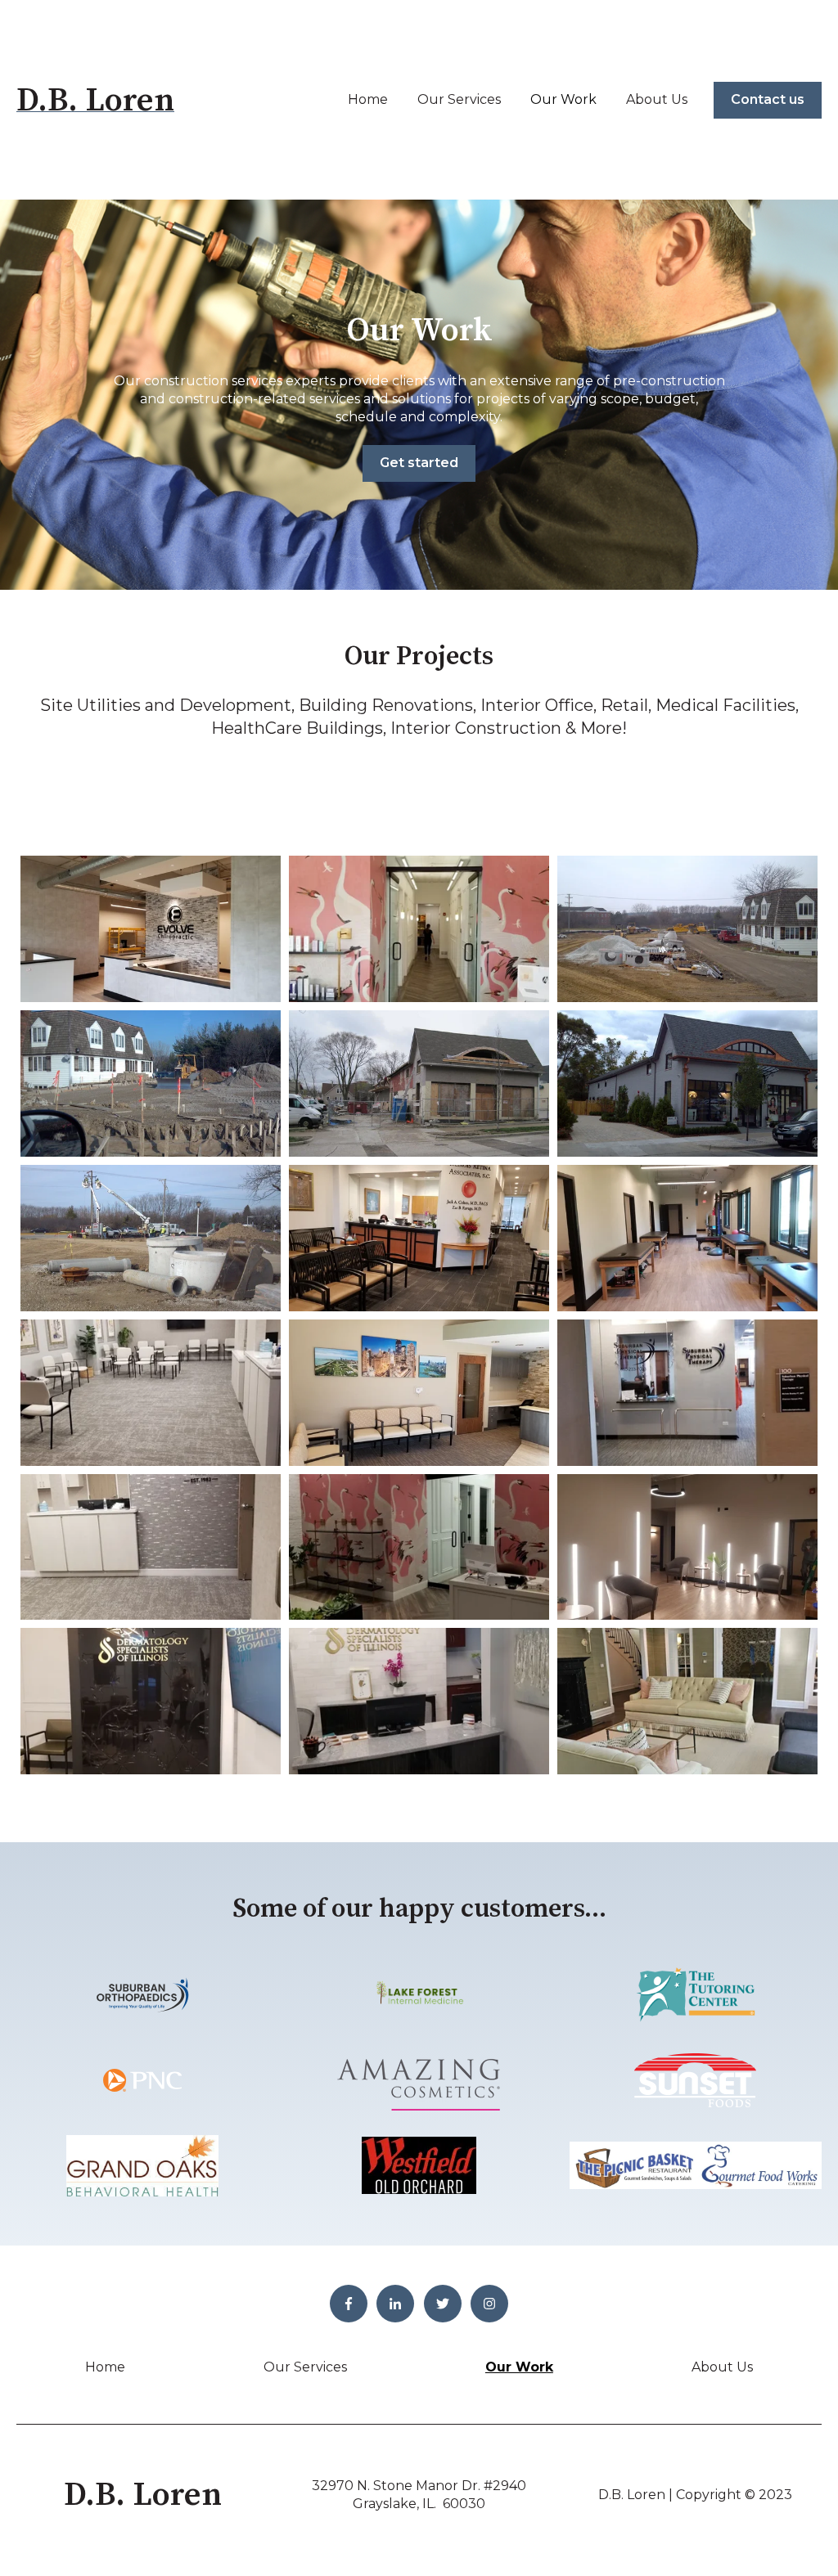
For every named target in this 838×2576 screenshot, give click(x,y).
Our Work (563, 99)
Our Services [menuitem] (305, 2367)
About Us (657, 99)
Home (368, 99)
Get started (419, 463)
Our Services (459, 99)
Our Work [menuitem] (519, 2367)
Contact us (768, 99)
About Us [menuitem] (722, 2367)
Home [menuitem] (105, 2367)
